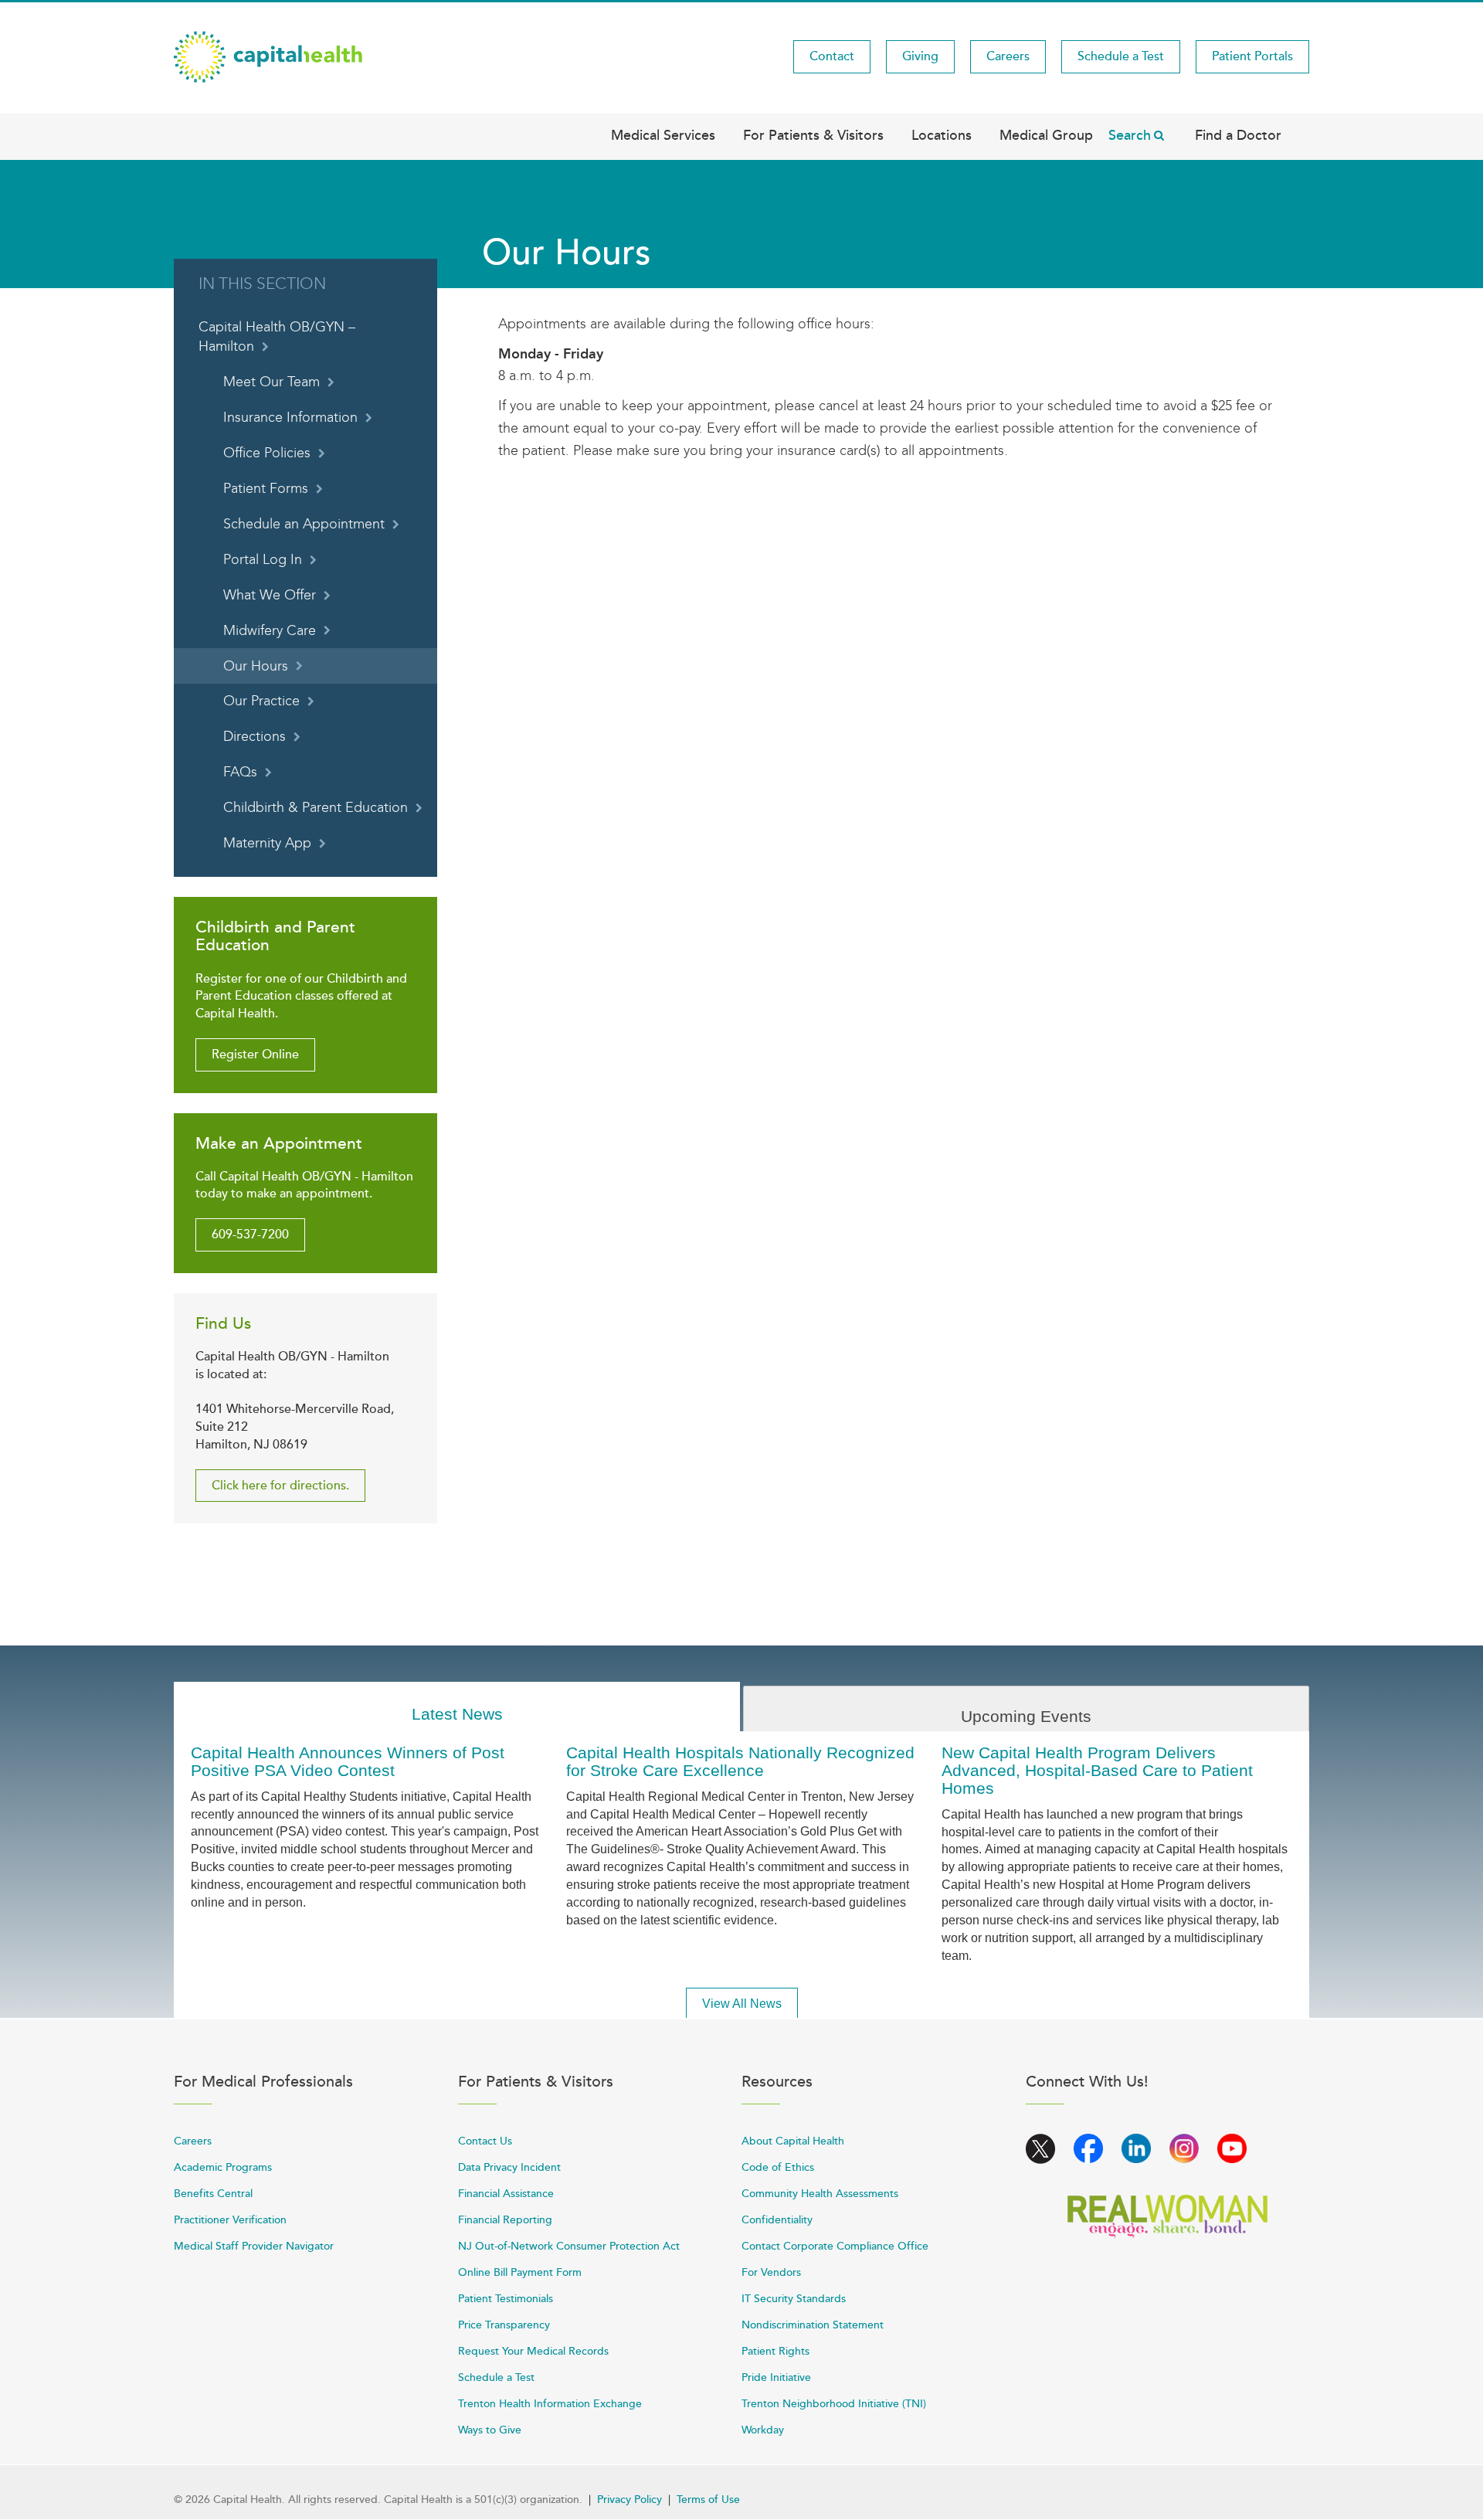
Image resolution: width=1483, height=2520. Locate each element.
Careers (1008, 56)
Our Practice (261, 701)
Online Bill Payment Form (520, 2272)
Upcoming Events (1026, 1716)
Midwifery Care (270, 631)
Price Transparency (504, 2325)
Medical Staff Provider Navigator (254, 2246)
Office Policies (267, 453)
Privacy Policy (630, 2500)
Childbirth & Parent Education (316, 808)
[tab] (457, 1707)
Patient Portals (1252, 56)
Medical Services (663, 135)
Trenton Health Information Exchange (550, 2404)
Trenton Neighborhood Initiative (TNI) (834, 2404)
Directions (255, 737)
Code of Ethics (778, 2167)
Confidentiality (777, 2220)
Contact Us (485, 2141)
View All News (742, 2004)
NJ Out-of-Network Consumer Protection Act (569, 2246)
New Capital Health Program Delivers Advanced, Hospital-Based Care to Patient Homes (1097, 1770)
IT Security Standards (794, 2299)
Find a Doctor (1238, 135)
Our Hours (256, 666)
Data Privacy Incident (509, 2167)
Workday (763, 2430)
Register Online (255, 1055)
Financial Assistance (506, 2194)
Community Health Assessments (820, 2194)
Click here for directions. (280, 1486)
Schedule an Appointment (304, 524)
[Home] (268, 56)
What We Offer (270, 595)
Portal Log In (263, 560)
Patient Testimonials (506, 2299)
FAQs (240, 772)
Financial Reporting (505, 2220)
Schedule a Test (1121, 56)
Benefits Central (213, 2194)
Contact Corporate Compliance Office (835, 2246)
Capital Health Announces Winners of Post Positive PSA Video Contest (348, 1761)
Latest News (457, 1714)
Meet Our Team (271, 382)
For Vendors (771, 2272)
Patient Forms (266, 489)
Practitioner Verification (230, 2220)
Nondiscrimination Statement (813, 2325)
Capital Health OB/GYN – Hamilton (277, 337)
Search (1130, 135)
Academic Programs (223, 2167)
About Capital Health (793, 2141)
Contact (832, 56)
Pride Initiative (776, 2377)
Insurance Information (290, 418)
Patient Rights (775, 2351)
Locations (942, 135)
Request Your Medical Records (533, 2351)
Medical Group (1046, 135)
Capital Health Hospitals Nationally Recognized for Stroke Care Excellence (740, 1761)
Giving (920, 56)
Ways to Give (490, 2430)
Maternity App (267, 843)
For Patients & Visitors (813, 135)
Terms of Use (708, 2500)
